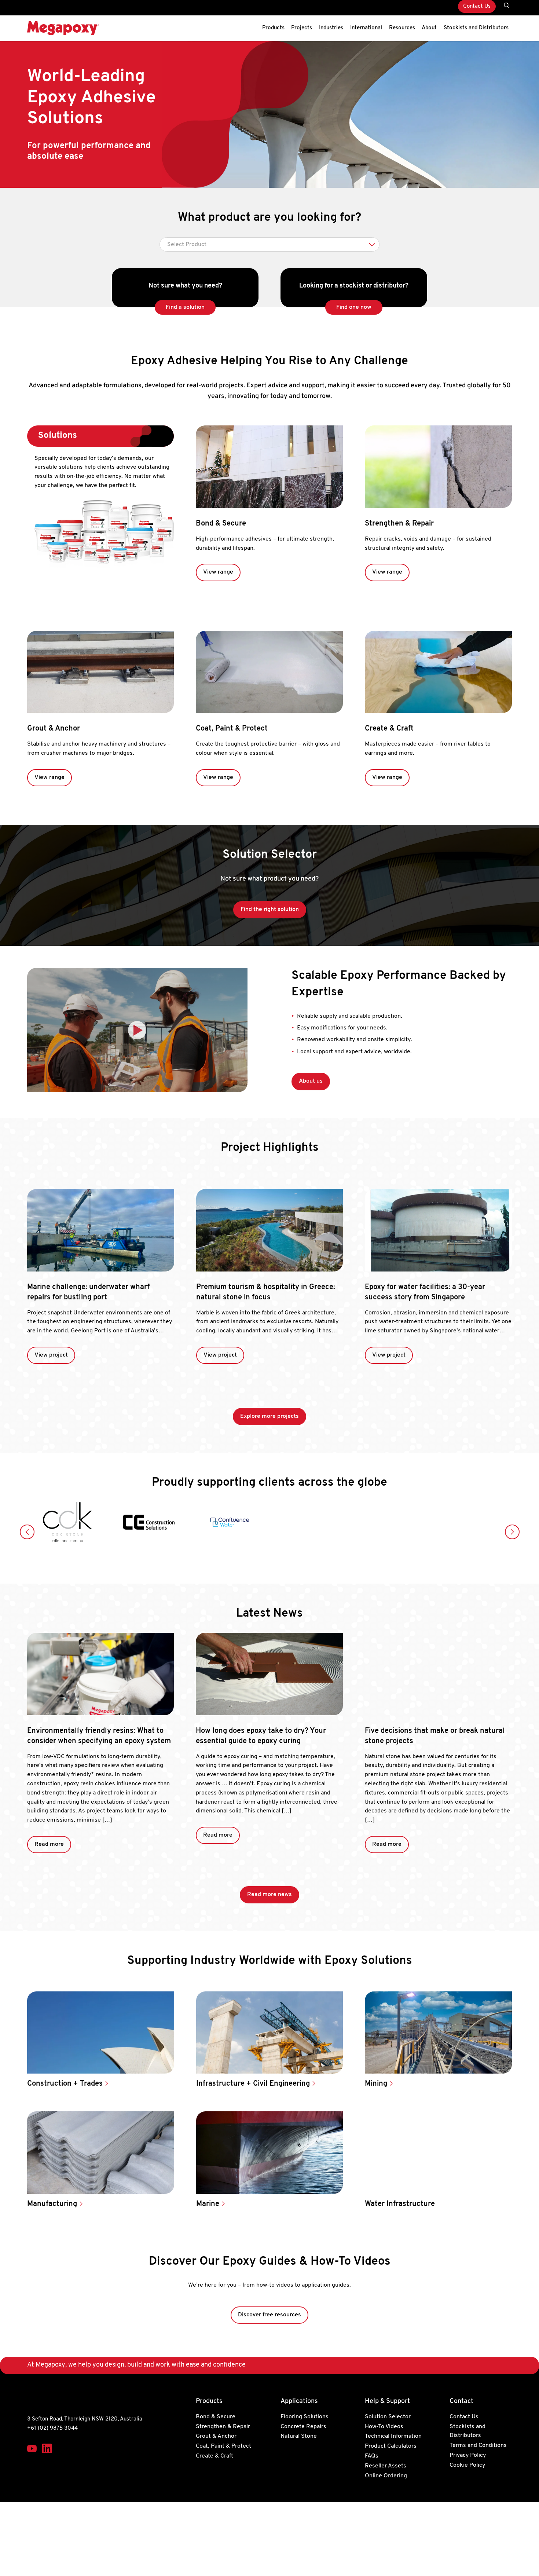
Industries (331, 28)
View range (218, 572)
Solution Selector (388, 2417)
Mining (377, 2084)
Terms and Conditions (478, 2446)
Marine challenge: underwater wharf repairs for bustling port (88, 1292)
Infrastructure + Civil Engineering (254, 2084)
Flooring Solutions (305, 2417)
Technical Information (393, 2437)
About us (311, 1081)
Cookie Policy (467, 2465)
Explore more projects (269, 1416)
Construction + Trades (66, 2084)
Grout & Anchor (54, 729)
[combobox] (269, 244)
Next (512, 1532)
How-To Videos (384, 2427)
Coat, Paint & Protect (232, 729)
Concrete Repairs (303, 2427)
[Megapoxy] (63, 28)
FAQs (372, 2456)
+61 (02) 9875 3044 (52, 2428)
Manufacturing (53, 2204)
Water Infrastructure (401, 2204)
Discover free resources (269, 2315)
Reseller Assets (386, 2466)
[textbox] (269, 245)
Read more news (269, 1895)
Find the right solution (270, 910)
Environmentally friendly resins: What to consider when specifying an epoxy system (99, 1736)
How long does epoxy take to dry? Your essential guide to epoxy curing (261, 1736)
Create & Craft (389, 729)
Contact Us (477, 6)
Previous (27, 1532)
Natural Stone (299, 2437)
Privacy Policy (468, 2455)
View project (51, 1355)
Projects (302, 28)
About (429, 28)
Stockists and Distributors (476, 28)
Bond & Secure (221, 524)
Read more (49, 1844)
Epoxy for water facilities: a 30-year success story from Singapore (425, 1292)
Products (273, 28)
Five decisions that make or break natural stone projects (435, 1736)
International (366, 28)
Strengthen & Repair (399, 524)
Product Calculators (391, 2447)
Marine (209, 2204)
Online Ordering (386, 2476)
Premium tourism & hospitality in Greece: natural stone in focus (266, 1292)
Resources (402, 28)
